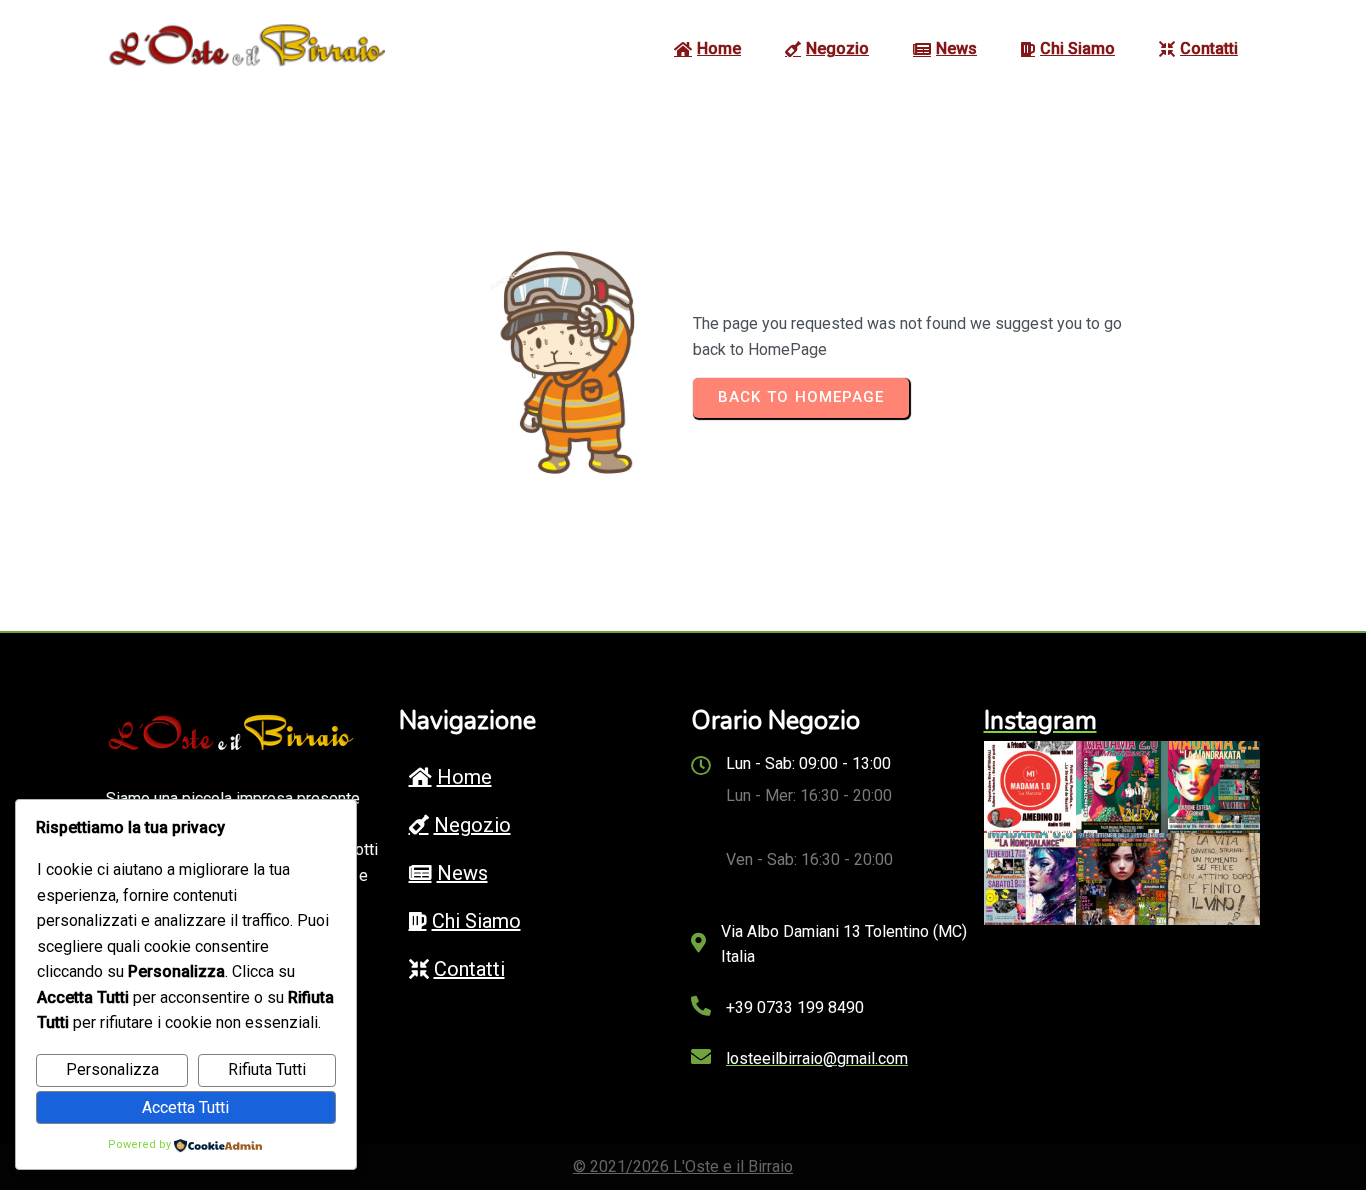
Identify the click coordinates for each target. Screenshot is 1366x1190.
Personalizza (112, 1069)
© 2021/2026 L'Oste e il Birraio (683, 1166)
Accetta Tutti (185, 1107)
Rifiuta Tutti (267, 1069)
